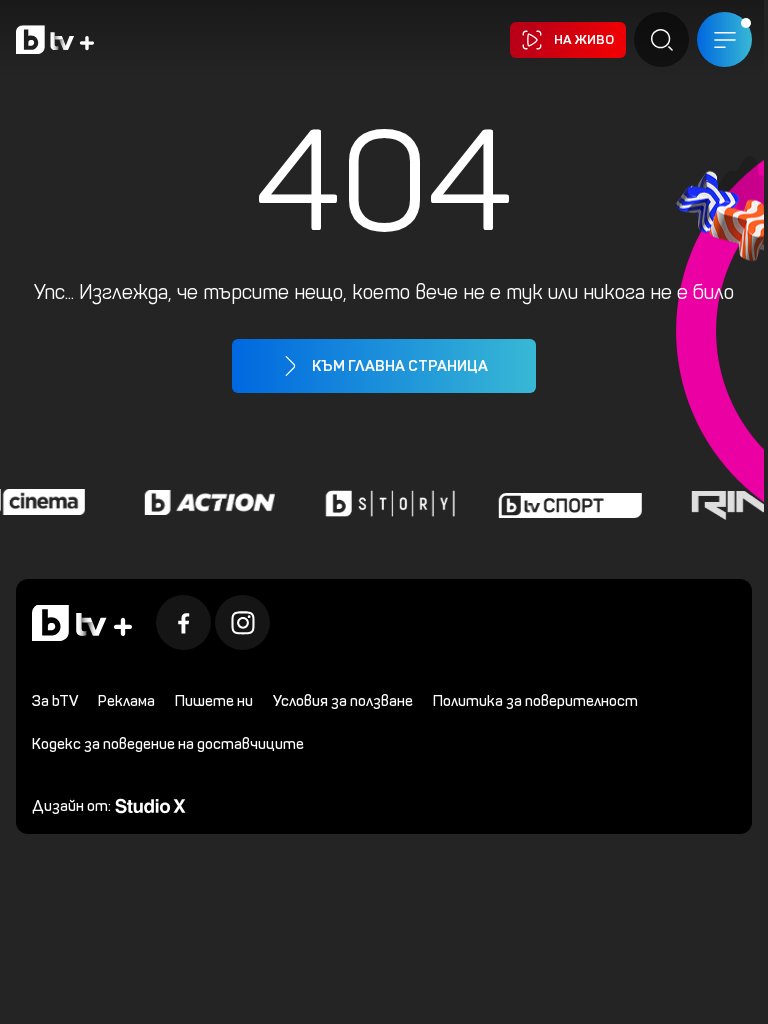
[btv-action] (205, 502)
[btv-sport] (565, 502)
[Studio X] (150, 804)
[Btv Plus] (55, 39)
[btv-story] (385, 502)
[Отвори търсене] (661, 39)
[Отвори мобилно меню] (724, 39)
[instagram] (242, 622)
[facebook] (183, 622)
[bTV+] (82, 623)
